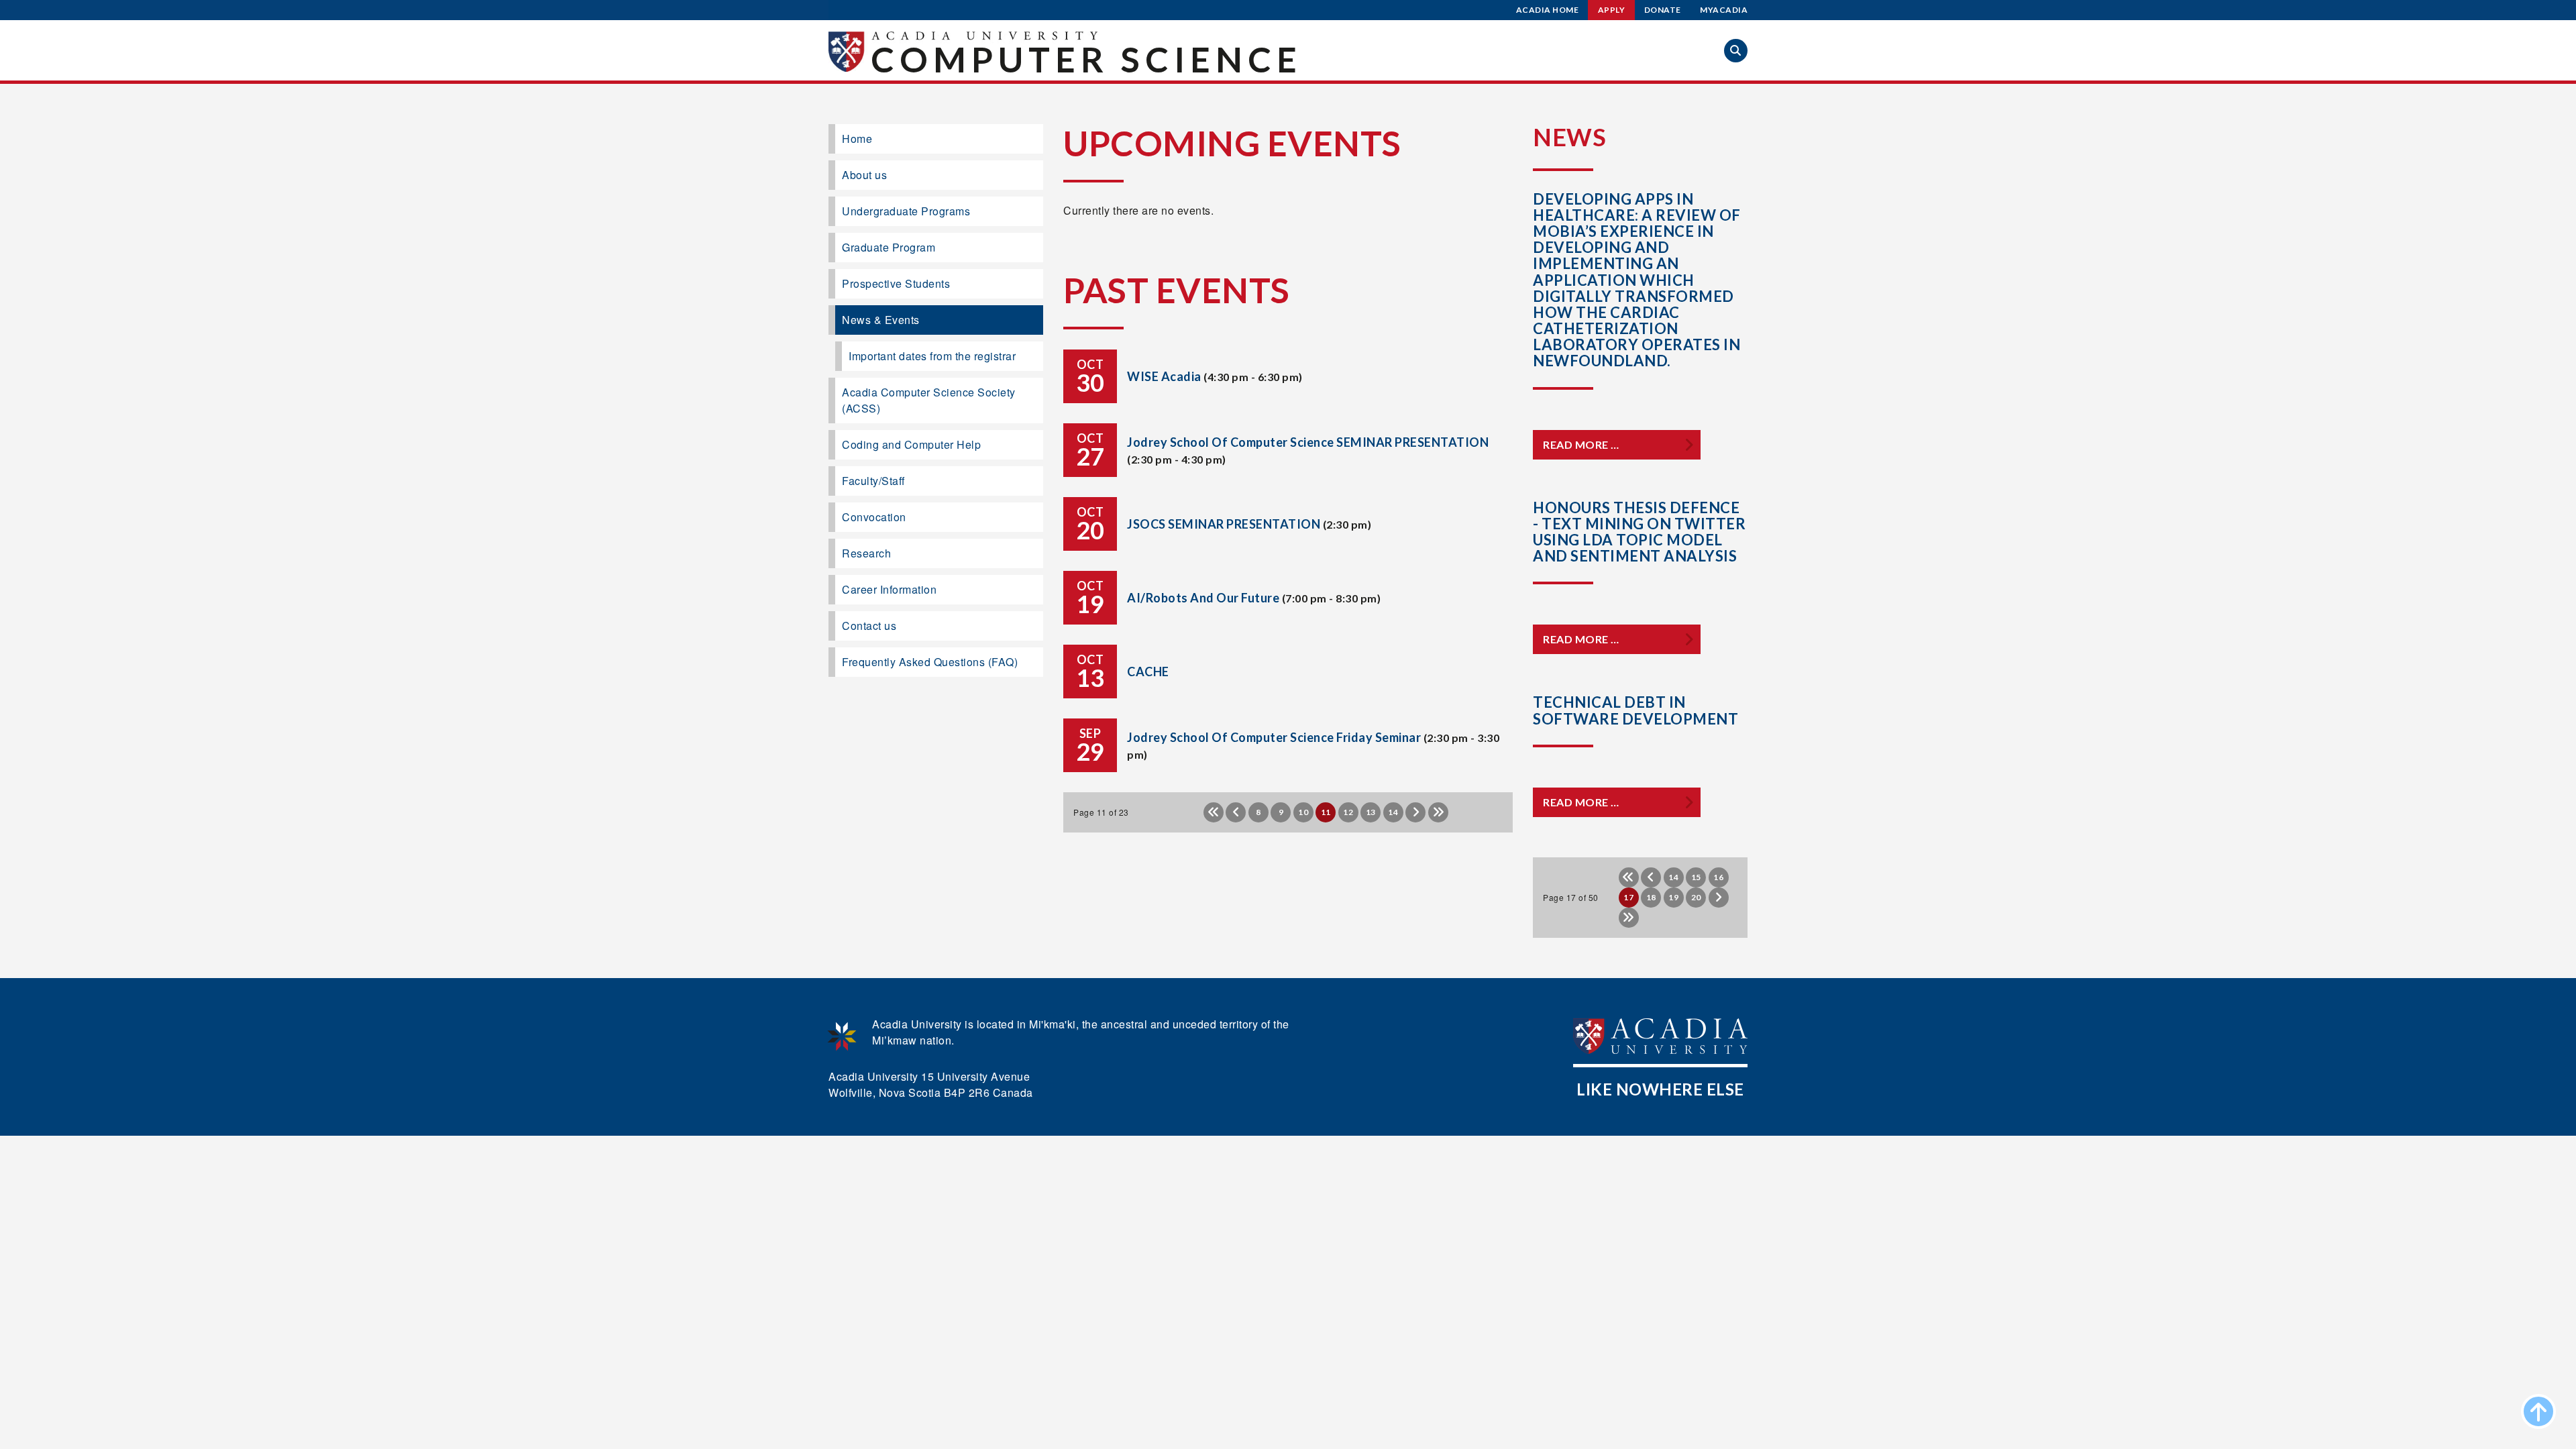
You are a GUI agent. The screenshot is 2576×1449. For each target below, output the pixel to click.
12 (1348, 812)
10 (1303, 812)
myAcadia (1724, 10)
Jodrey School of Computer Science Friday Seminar (1274, 737)
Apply (1612, 10)
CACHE (1148, 672)
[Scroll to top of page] (2538, 1411)
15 (1696, 877)
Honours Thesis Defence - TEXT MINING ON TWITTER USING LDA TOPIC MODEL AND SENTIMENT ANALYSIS (1639, 532)
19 (1673, 897)
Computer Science (1086, 59)
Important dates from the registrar (932, 356)
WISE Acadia (1164, 376)
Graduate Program (889, 247)
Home (857, 139)
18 (1651, 897)
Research (866, 553)
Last (1438, 812)
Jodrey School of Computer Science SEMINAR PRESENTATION (1308, 442)
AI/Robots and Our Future (1203, 598)
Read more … (1581, 444)
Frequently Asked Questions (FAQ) (930, 662)
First (1214, 812)
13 (1371, 812)
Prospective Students (896, 283)
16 (1718, 877)
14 (1393, 812)
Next (1415, 812)
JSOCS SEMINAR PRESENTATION (1224, 524)
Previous (1236, 812)
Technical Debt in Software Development (1635, 710)
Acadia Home (1548, 10)
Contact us (869, 626)
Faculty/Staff (873, 481)
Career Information (889, 589)
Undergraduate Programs (906, 211)
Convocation (874, 517)
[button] (1736, 51)
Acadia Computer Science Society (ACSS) (929, 400)
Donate (1663, 10)
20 (1696, 897)
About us (864, 175)
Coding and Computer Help (911, 444)
